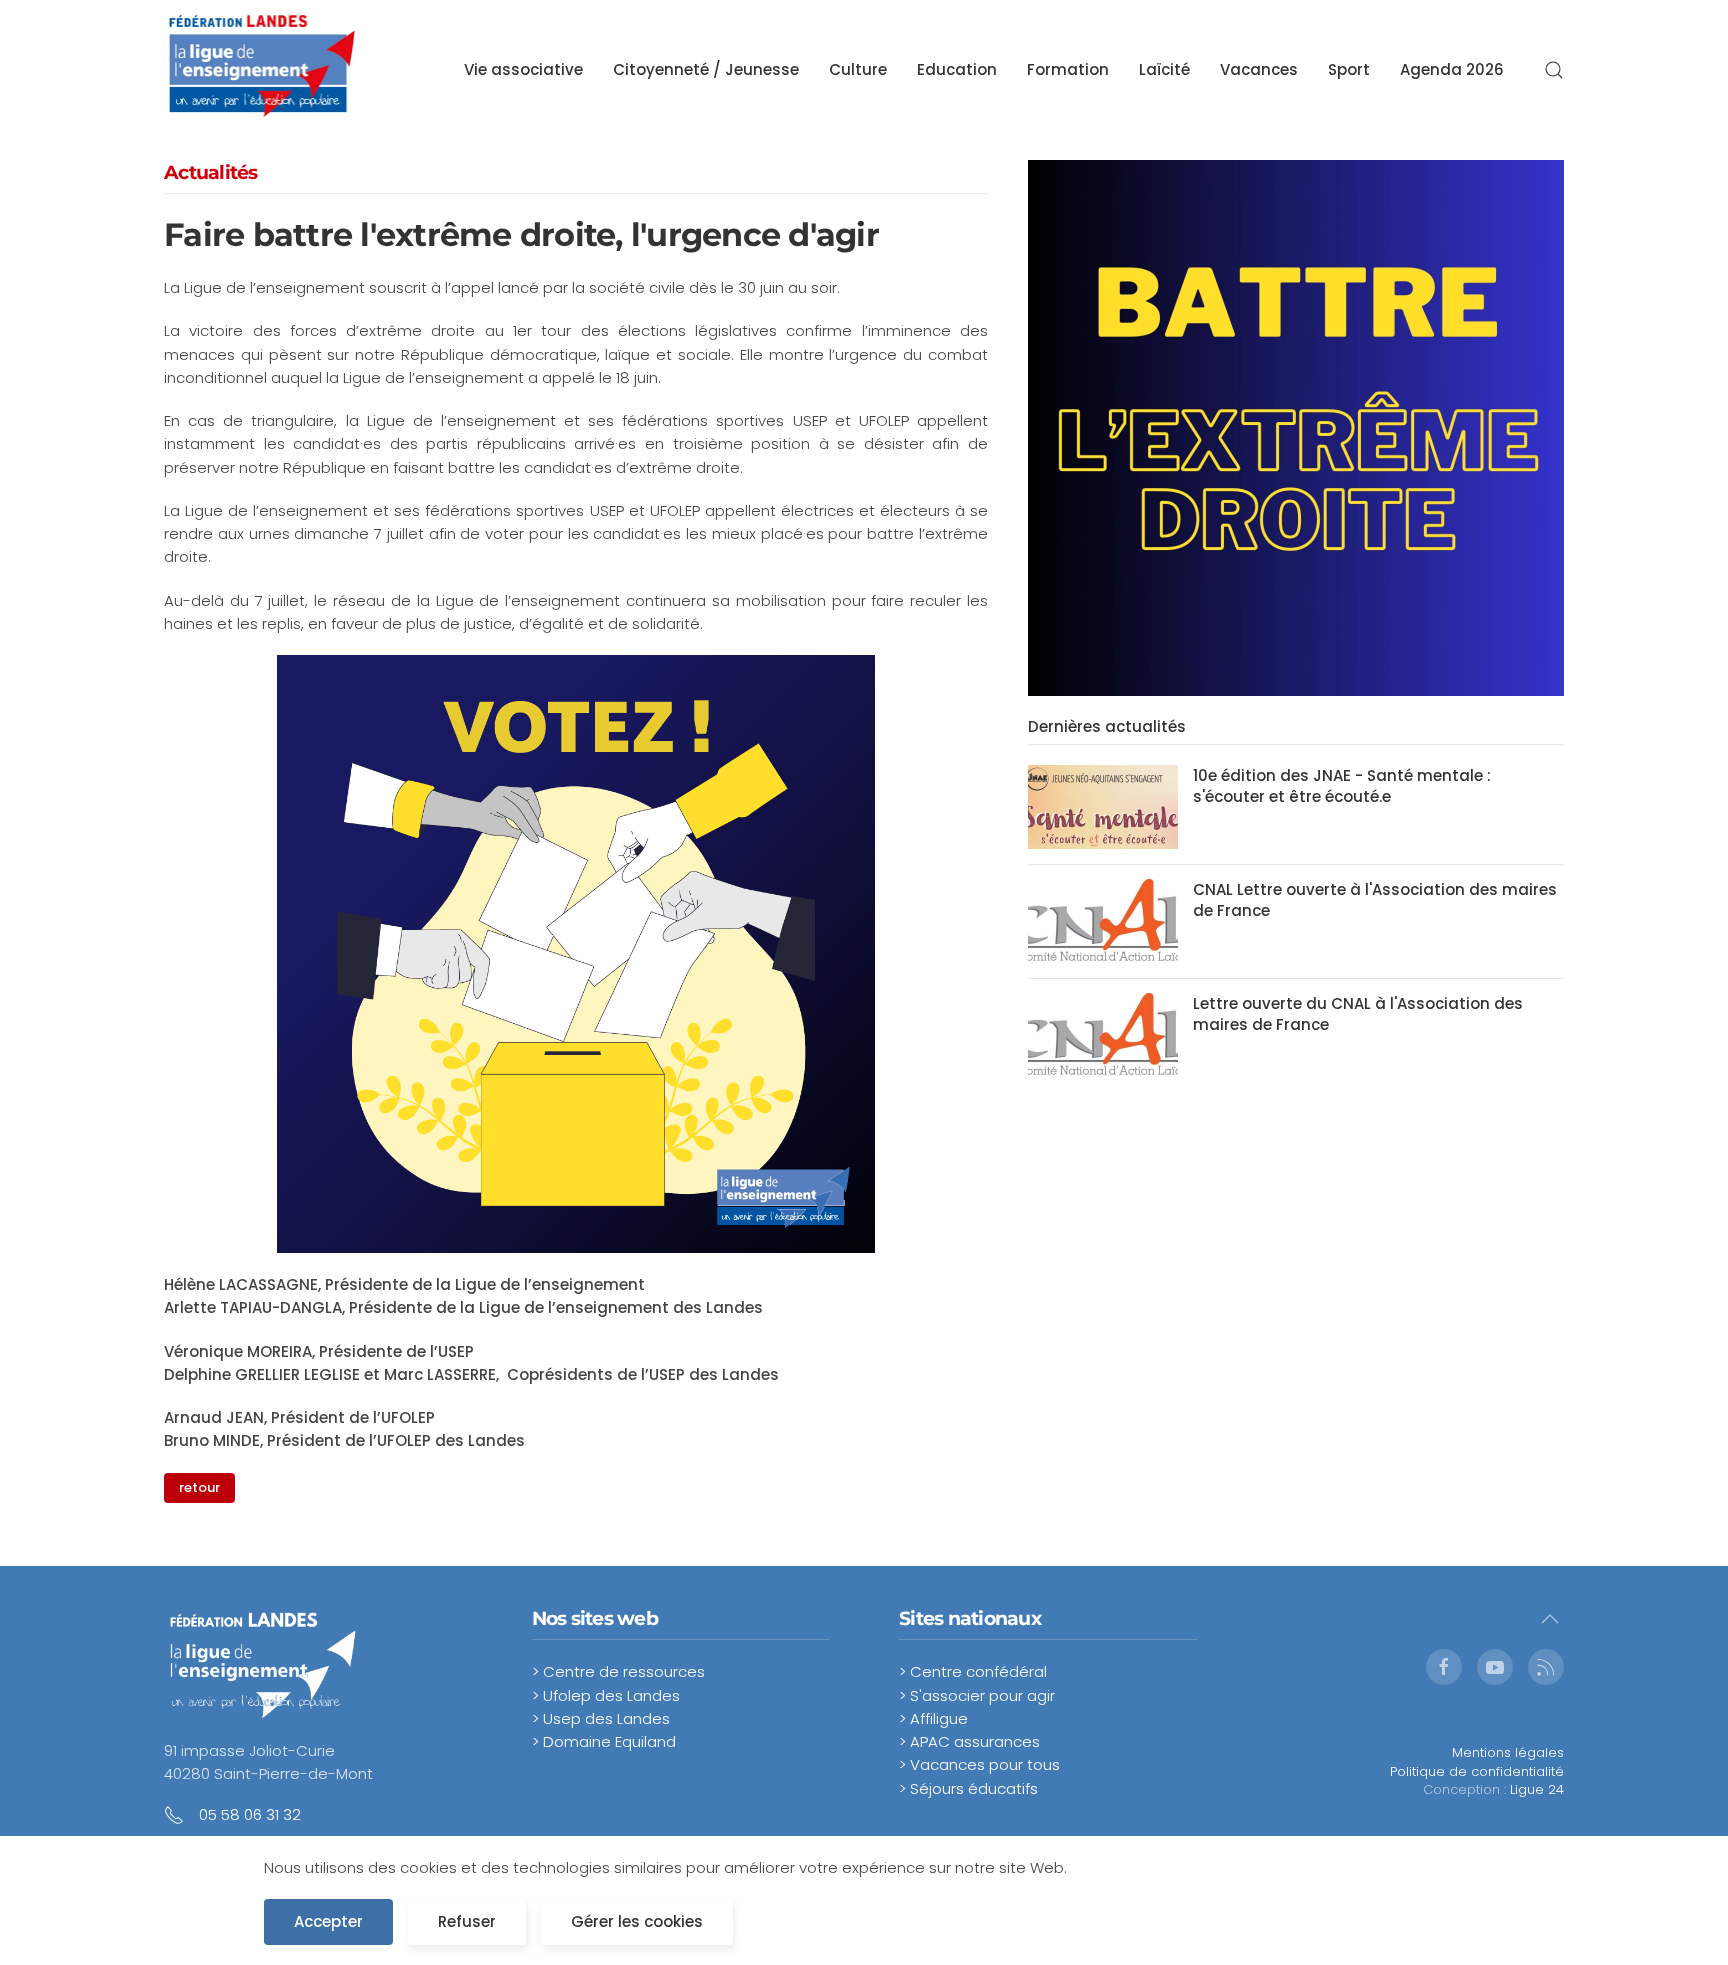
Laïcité (1164, 69)
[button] (1554, 70)
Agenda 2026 (1452, 69)
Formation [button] (1068, 69)
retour (199, 1487)
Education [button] (957, 69)
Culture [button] (858, 69)
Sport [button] (1349, 69)
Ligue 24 (1537, 1789)
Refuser (467, 1921)
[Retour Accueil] (262, 70)
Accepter (328, 1921)
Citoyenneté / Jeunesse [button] (706, 69)
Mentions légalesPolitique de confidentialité (1477, 1761)
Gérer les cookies (637, 1921)
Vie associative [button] (523, 69)
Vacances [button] (1259, 69)
